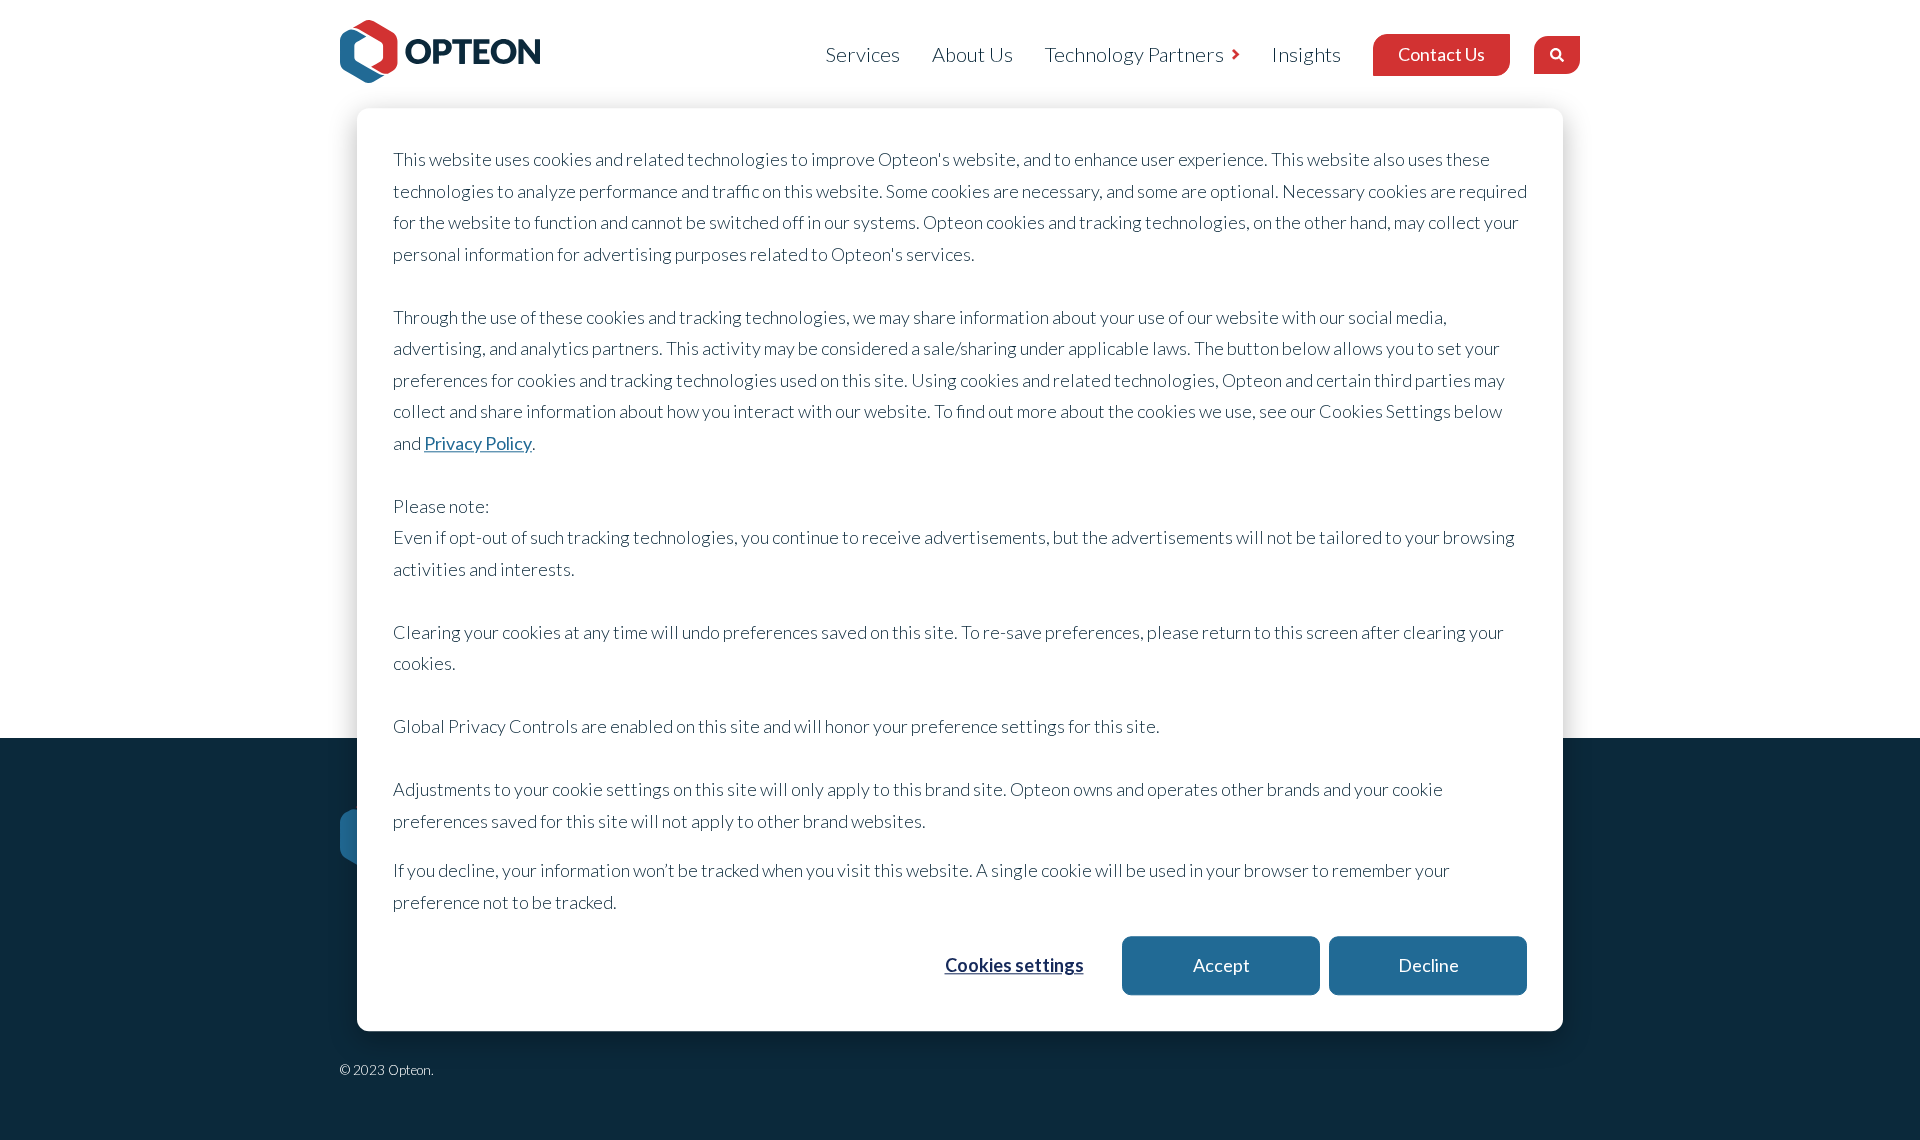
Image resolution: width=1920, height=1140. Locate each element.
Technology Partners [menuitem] (1134, 54)
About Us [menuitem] (972, 54)
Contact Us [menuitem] (1441, 54)
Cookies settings (1014, 965)
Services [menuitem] (862, 54)
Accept (1221, 965)
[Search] (1557, 55)
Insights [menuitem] (1306, 54)
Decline (1428, 965)
